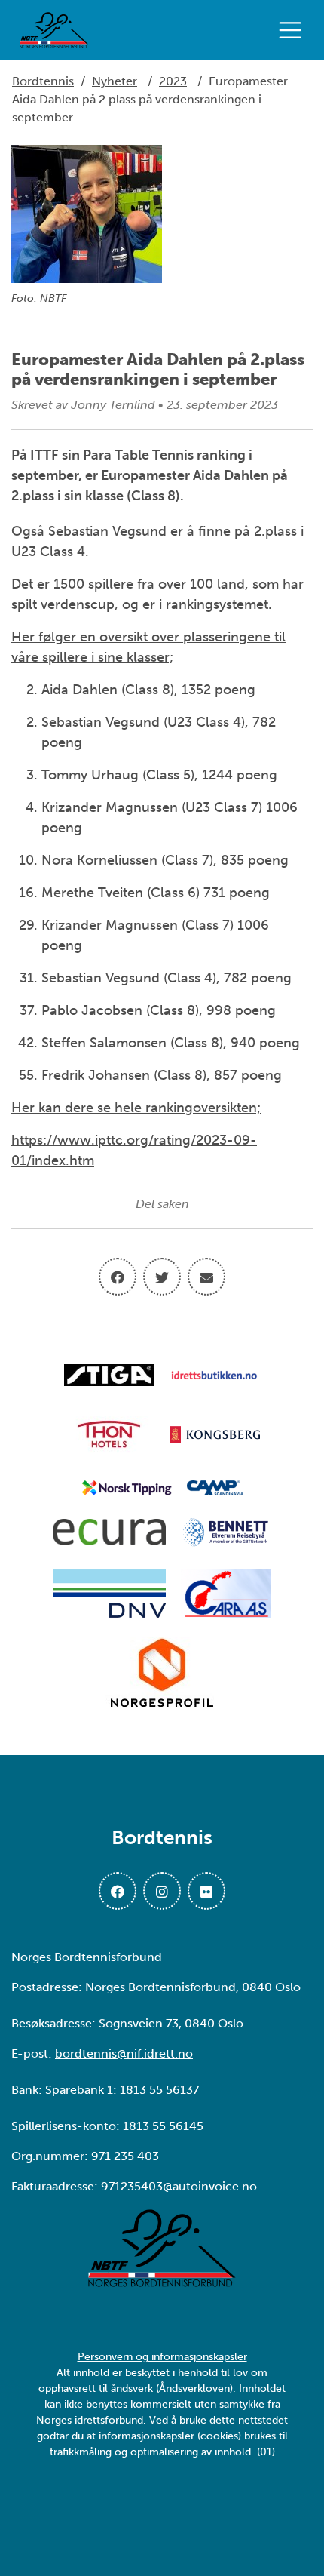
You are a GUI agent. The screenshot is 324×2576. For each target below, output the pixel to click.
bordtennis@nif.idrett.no (124, 2053)
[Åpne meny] (294, 30)
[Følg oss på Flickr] (206, 1891)
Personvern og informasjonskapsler (162, 2357)
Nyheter (115, 81)
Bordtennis (43, 81)
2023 (173, 81)
